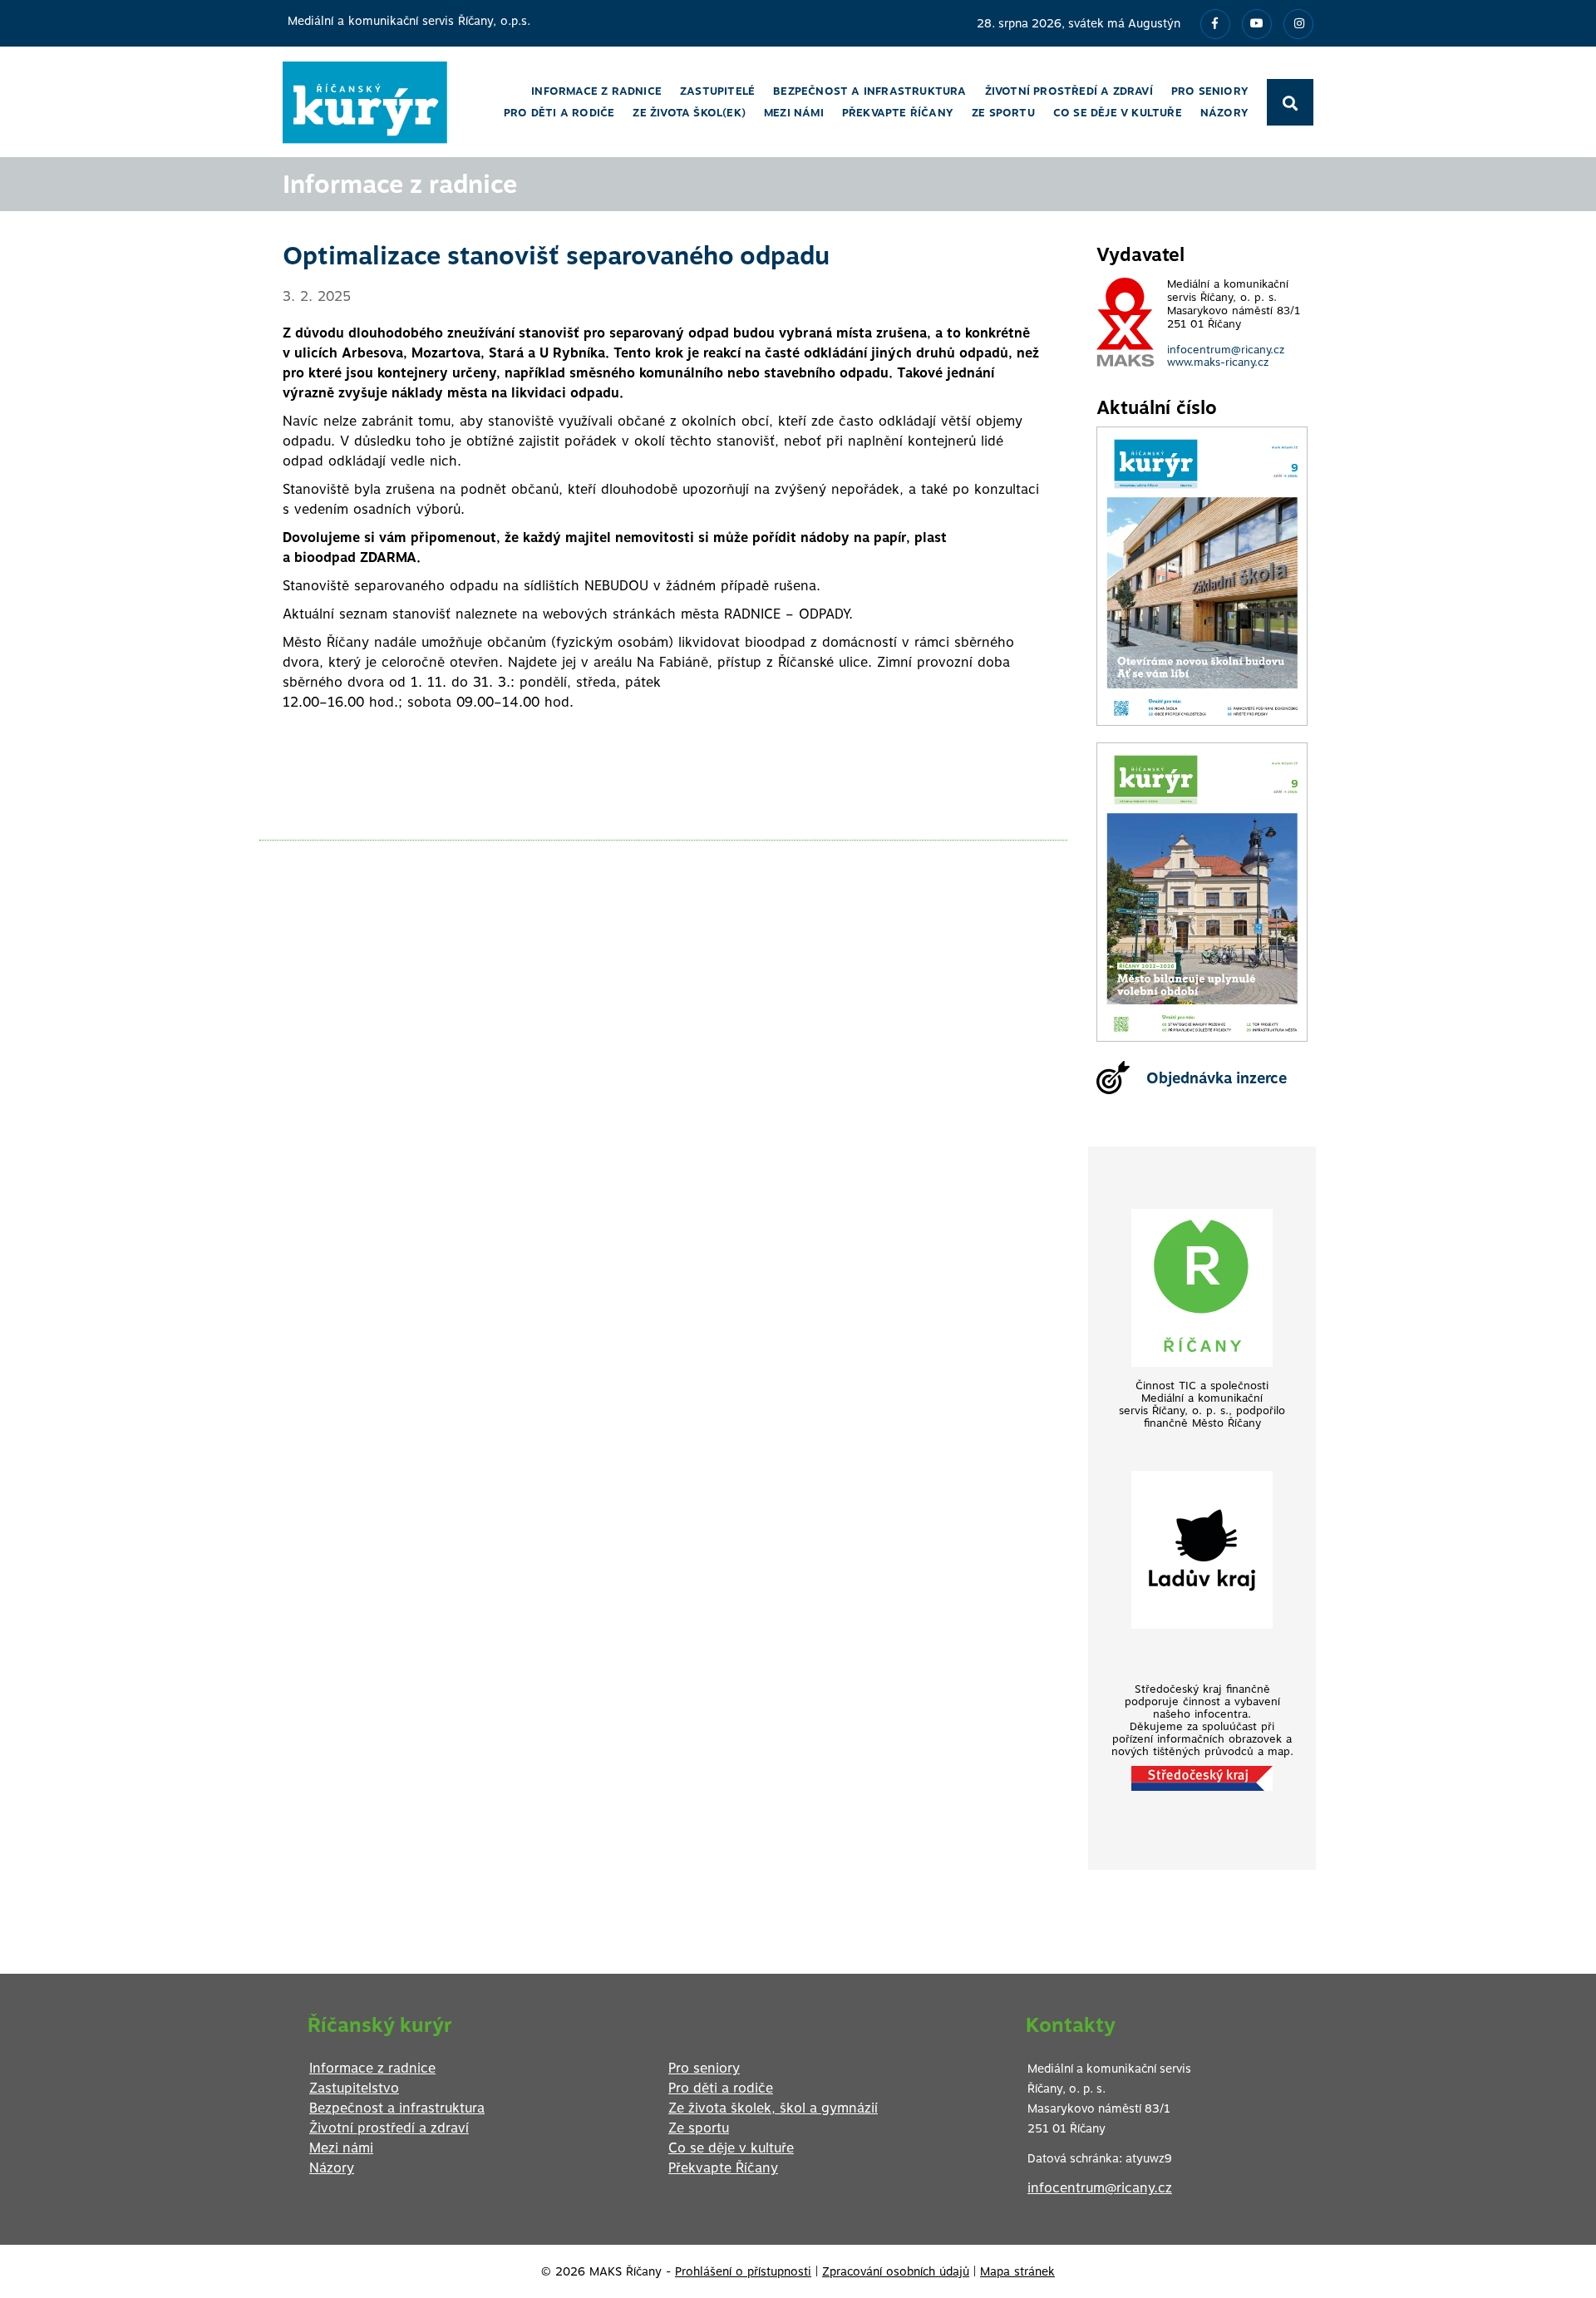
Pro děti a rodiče (721, 2088)
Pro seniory (704, 2068)
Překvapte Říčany (723, 2168)
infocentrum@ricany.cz (1226, 350)
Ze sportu (699, 2128)
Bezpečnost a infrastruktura (397, 2108)
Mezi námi (341, 2148)
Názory (332, 2168)
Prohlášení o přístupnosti (743, 2271)
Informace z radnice (372, 2068)
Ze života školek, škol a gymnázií (773, 2108)
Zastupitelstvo (354, 2088)
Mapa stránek (1017, 2271)
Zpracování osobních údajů (896, 2271)
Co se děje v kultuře (731, 2148)
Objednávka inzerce (1217, 1078)
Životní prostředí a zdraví (389, 2128)
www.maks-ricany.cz (1218, 362)
